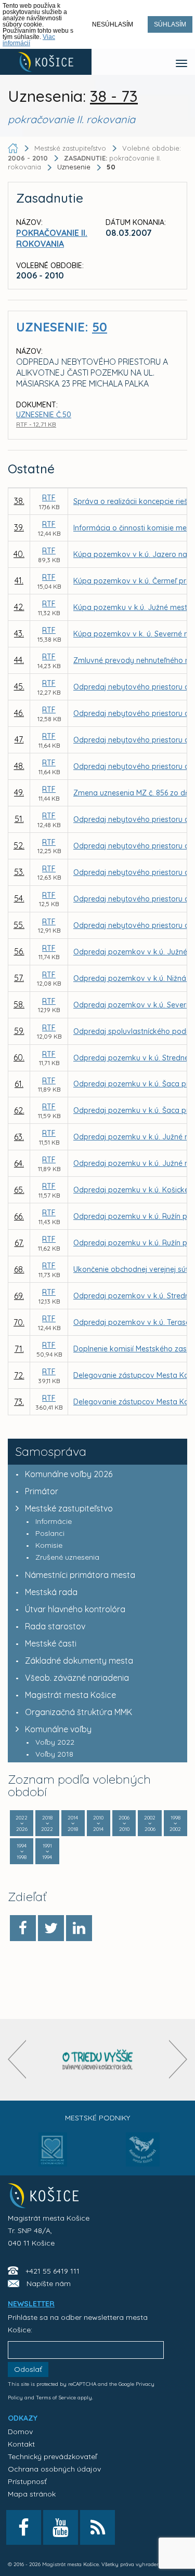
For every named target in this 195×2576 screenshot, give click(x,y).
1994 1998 (22, 1851)
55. (19, 925)
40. (19, 554)
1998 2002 (175, 1823)
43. (19, 633)
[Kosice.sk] (46, 62)
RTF (49, 498)
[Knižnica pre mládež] (143, 2156)
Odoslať (28, 2369)
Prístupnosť (27, 2481)
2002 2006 (150, 1823)
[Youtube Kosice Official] (61, 2527)
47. (19, 739)
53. (19, 872)
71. (19, 1349)
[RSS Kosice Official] (97, 2527)
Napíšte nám (49, 2283)
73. (19, 1402)
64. (19, 1163)
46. (19, 713)
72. (19, 1375)
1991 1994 (47, 1851)
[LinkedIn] (79, 1928)
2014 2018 (73, 1823)
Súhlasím (170, 24)
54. (19, 898)
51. (19, 819)
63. (19, 1137)
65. (19, 1190)
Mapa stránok (32, 2494)
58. (19, 1004)
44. (19, 660)
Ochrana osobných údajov (54, 2469)
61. (19, 1084)
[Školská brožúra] (98, 2060)
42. (19, 607)
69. (19, 1296)
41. (19, 580)
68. (19, 1269)
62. (19, 1110)
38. (19, 501)
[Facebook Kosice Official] (24, 2527)
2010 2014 (98, 1823)
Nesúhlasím (113, 24)
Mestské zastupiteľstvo (69, 1508)
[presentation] (17, 2059)
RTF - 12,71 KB (36, 424)
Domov (20, 2432)
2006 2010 (124, 1823)
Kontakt (21, 2444)
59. (19, 1031)
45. (19, 686)
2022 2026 (22, 1823)
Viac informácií (29, 40)
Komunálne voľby (58, 1729)
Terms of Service (56, 2398)
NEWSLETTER (31, 2304)
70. (19, 1322)
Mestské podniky (97, 2118)
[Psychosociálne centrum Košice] (53, 2156)
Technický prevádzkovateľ (52, 2457)
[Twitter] (51, 1928)
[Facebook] (23, 1928)
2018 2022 (47, 1823)
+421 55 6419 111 (53, 2271)
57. (19, 978)
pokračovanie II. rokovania (52, 238)
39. (19, 527)
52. (19, 845)
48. (19, 766)
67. (19, 1243)
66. (19, 1216)
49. (19, 792)
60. (19, 1057)
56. (19, 951)
